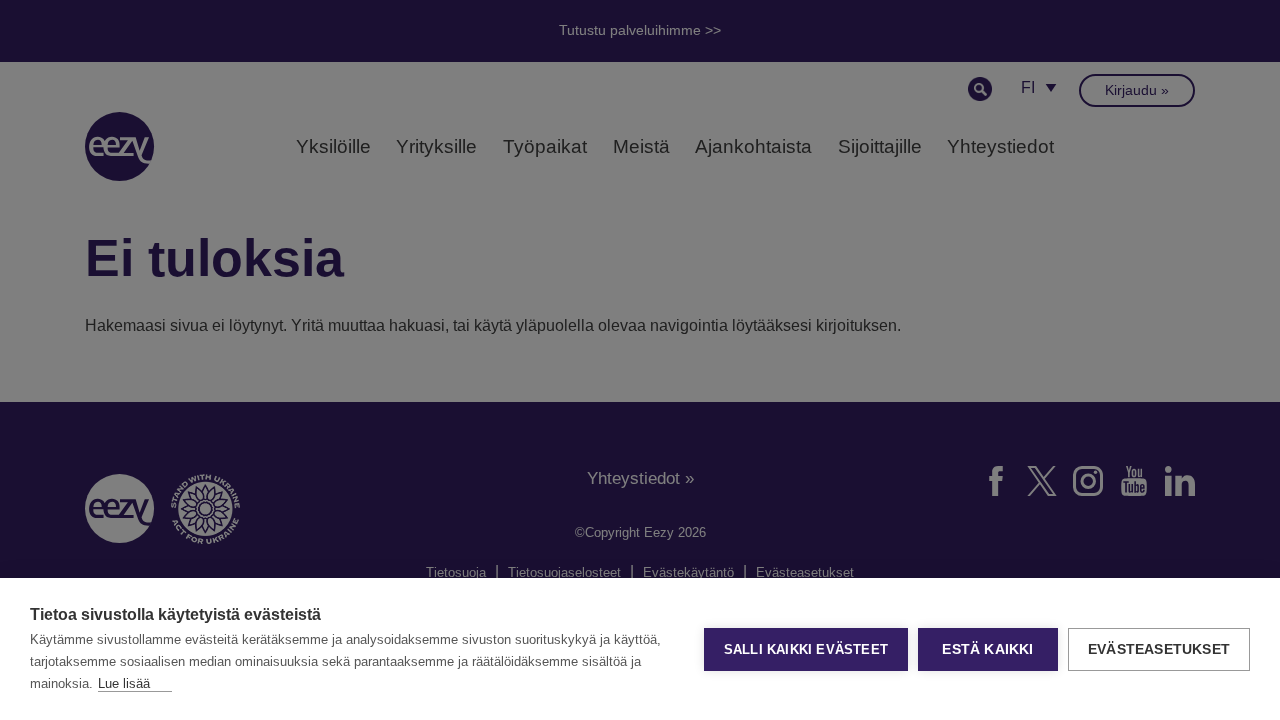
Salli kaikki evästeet (806, 649)
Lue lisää (124, 683)
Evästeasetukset (1159, 649)
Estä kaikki (987, 649)
